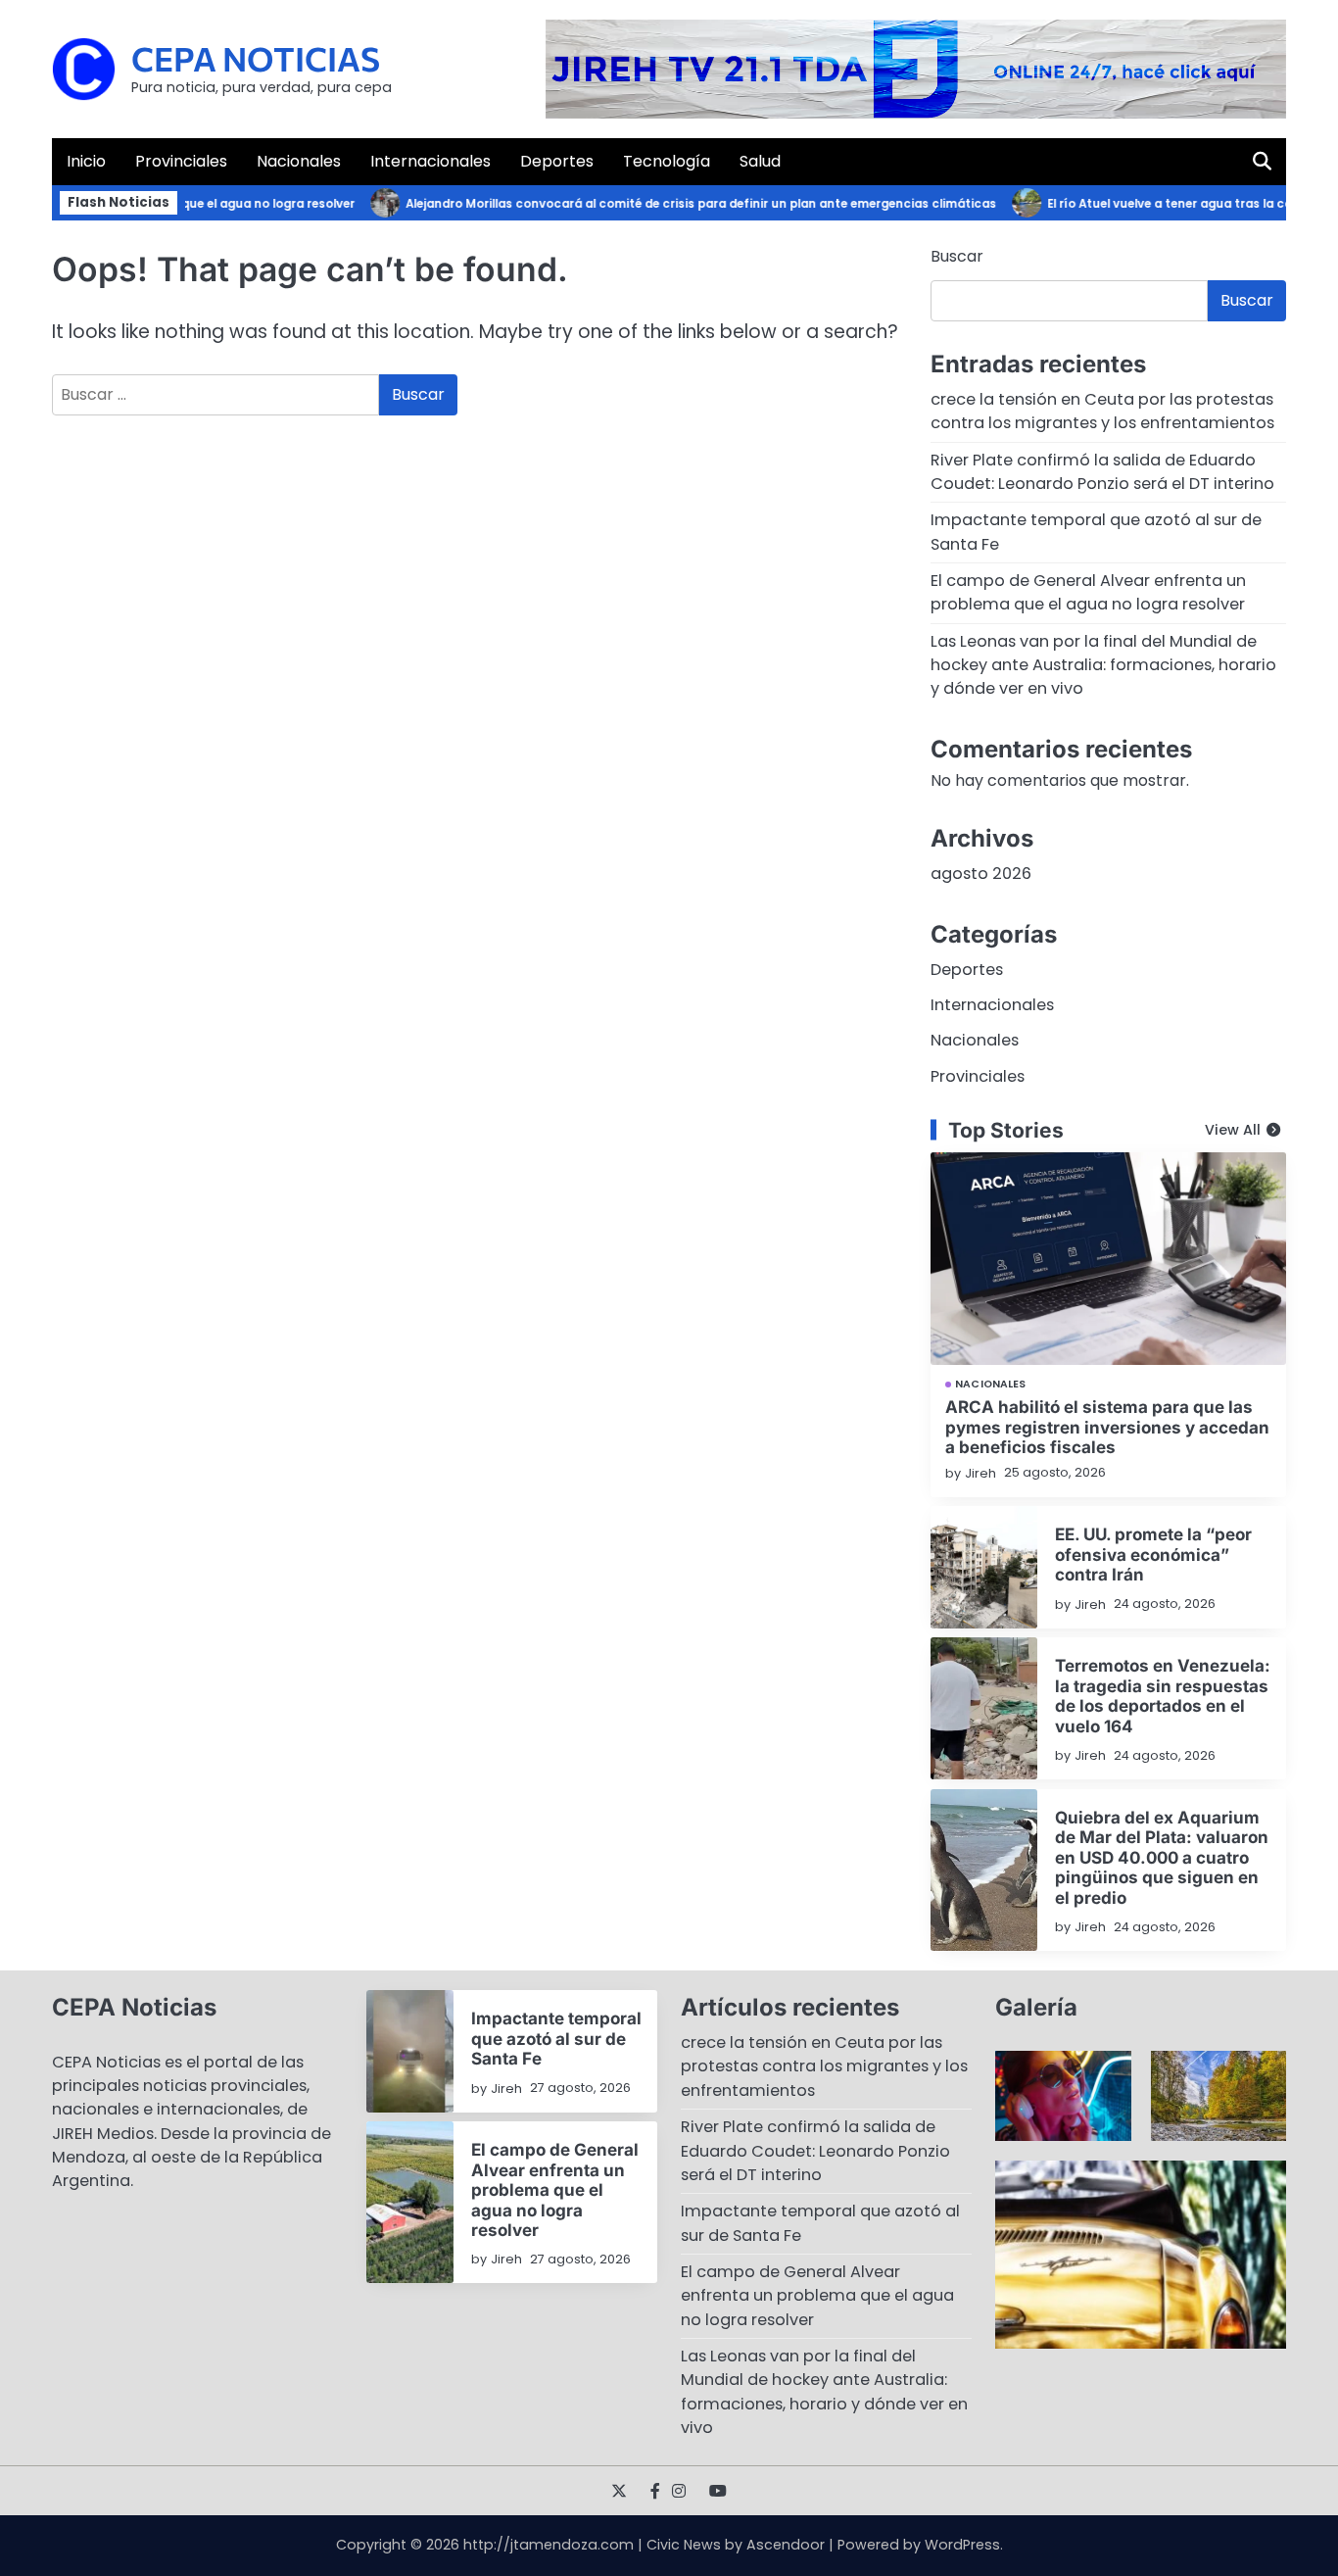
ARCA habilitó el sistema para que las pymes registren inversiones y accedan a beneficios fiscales (1107, 1427)
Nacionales (299, 161)
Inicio (86, 161)
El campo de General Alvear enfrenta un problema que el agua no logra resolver (1088, 592)
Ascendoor (786, 2545)
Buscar (957, 256)
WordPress (962, 2545)
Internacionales (430, 161)
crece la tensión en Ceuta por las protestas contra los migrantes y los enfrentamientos (1102, 411)
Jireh (980, 1473)
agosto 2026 (981, 874)
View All (1233, 1130)
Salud (760, 161)
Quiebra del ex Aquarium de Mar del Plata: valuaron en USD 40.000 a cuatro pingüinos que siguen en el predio (1162, 1857)
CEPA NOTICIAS (256, 58)
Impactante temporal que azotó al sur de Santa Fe (556, 2038)
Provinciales (181, 161)
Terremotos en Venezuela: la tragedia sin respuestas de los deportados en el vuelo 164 (1163, 1695)
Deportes (557, 161)
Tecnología (667, 161)
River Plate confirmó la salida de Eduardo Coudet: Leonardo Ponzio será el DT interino (1102, 472)
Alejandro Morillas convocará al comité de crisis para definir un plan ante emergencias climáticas (675, 204)
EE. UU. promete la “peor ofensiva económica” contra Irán (1153, 1554)
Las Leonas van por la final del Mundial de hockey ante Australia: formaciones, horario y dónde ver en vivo (1103, 665)
